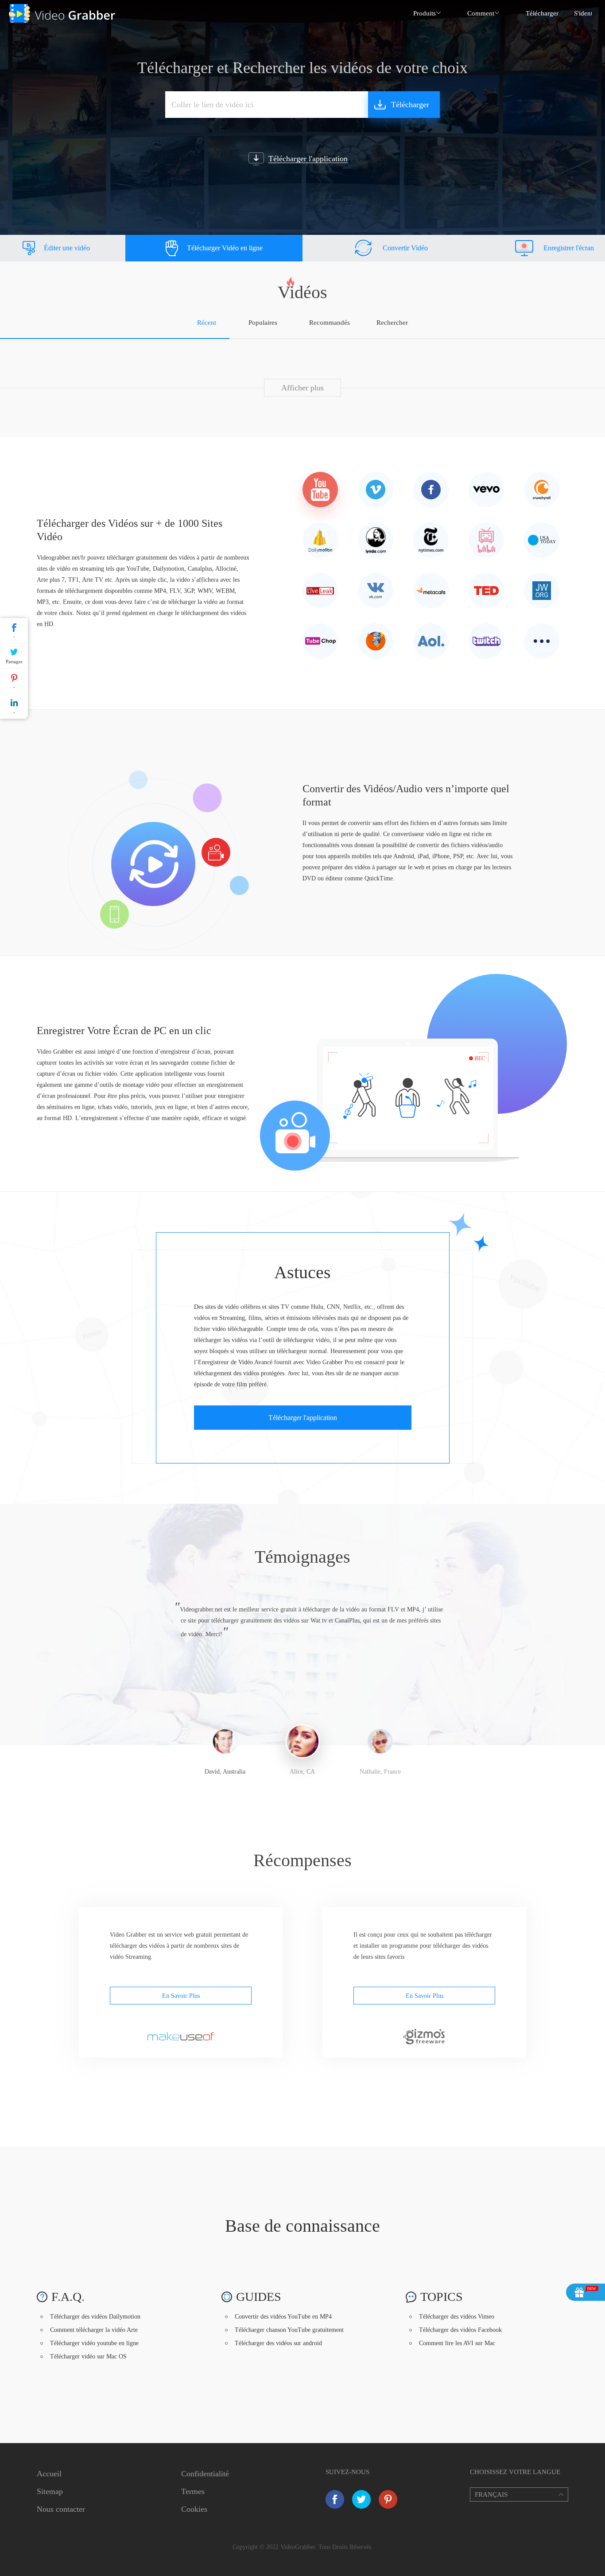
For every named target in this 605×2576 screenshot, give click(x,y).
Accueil (49, 2474)
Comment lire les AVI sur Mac (457, 2343)
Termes (193, 2491)
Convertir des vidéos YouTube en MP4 (283, 2317)
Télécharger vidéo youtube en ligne (94, 2343)
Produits (425, 13)
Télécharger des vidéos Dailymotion (95, 2317)
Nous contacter (61, 2509)
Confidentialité (205, 2474)
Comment (481, 13)
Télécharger (542, 13)
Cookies (194, 2509)
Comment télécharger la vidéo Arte (94, 2330)
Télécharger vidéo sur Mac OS (88, 2356)
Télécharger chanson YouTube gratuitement (289, 2330)
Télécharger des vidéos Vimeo (457, 2317)
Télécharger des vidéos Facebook (460, 2330)
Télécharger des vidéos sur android (278, 2343)
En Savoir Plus (181, 1996)
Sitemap (50, 2491)
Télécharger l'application (303, 1418)
